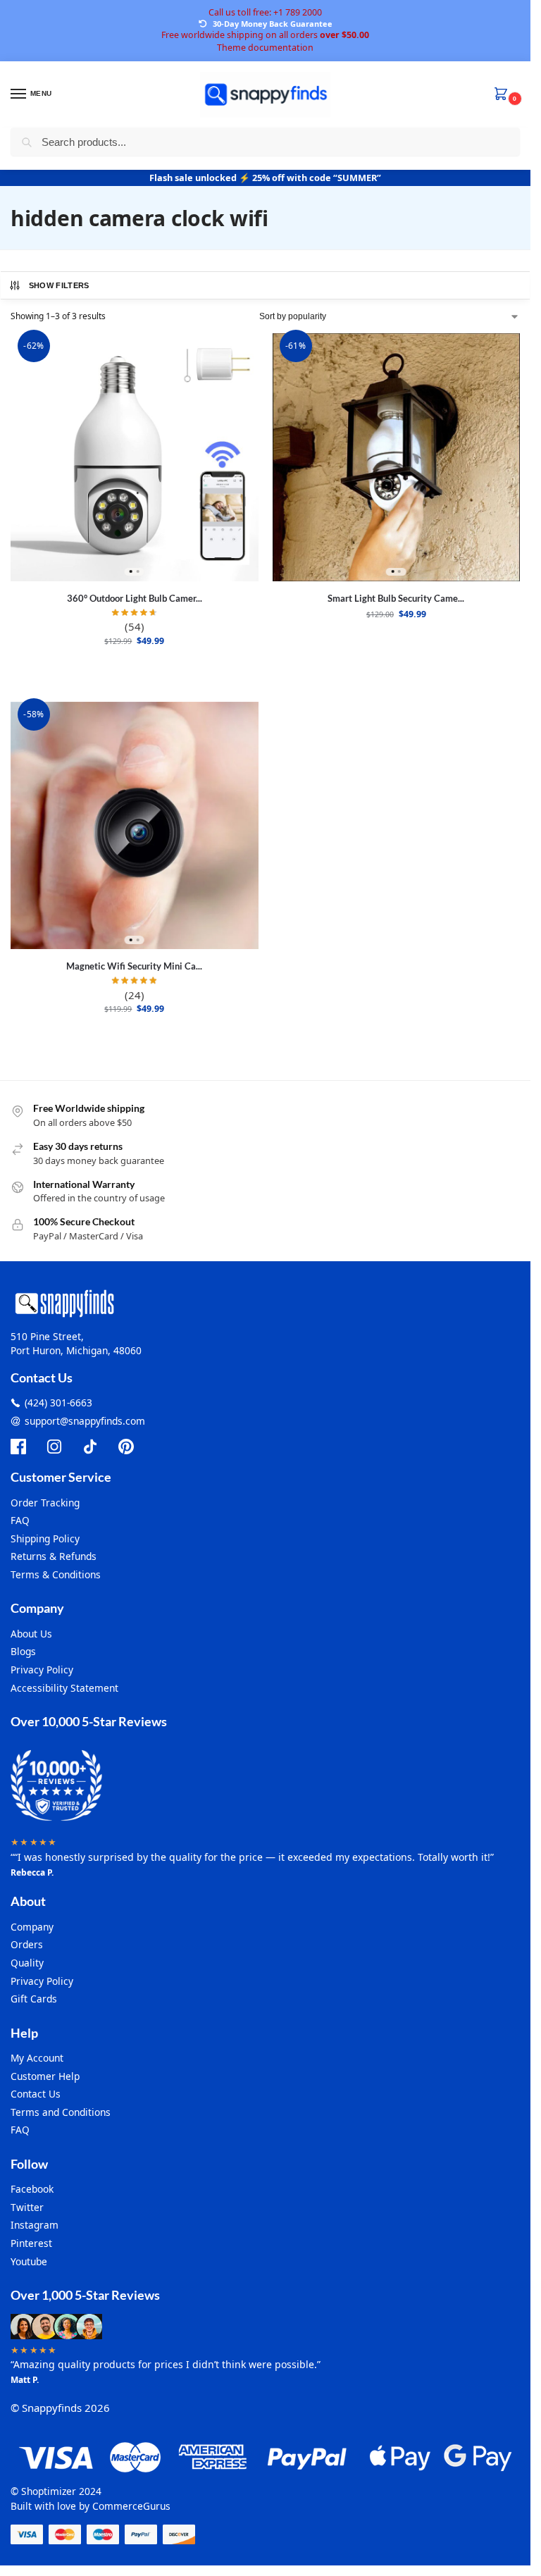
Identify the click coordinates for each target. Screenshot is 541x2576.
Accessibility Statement (64, 1688)
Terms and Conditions (61, 2112)
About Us (31, 1634)
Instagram (35, 2225)
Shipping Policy (45, 1538)
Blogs (23, 1651)
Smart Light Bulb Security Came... (396, 598)
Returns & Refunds (54, 1556)
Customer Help (45, 2076)
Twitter (27, 2207)
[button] (504, 95)
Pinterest (31, 2243)
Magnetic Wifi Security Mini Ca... (134, 966)
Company (32, 1927)
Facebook (32, 2189)
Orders (27, 1944)
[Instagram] (54, 1447)
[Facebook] (18, 1447)
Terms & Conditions (56, 1574)
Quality (27, 1963)
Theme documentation (265, 48)
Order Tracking (45, 1503)
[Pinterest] (126, 1447)
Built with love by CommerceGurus (91, 2506)
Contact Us (36, 2094)
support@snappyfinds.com (85, 1421)
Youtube (29, 2261)
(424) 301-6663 (58, 1402)
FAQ (20, 1520)
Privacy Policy (42, 1670)
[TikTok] (90, 1447)
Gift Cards (34, 1999)
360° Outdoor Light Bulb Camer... (135, 598)
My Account (37, 2058)
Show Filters (59, 285)
